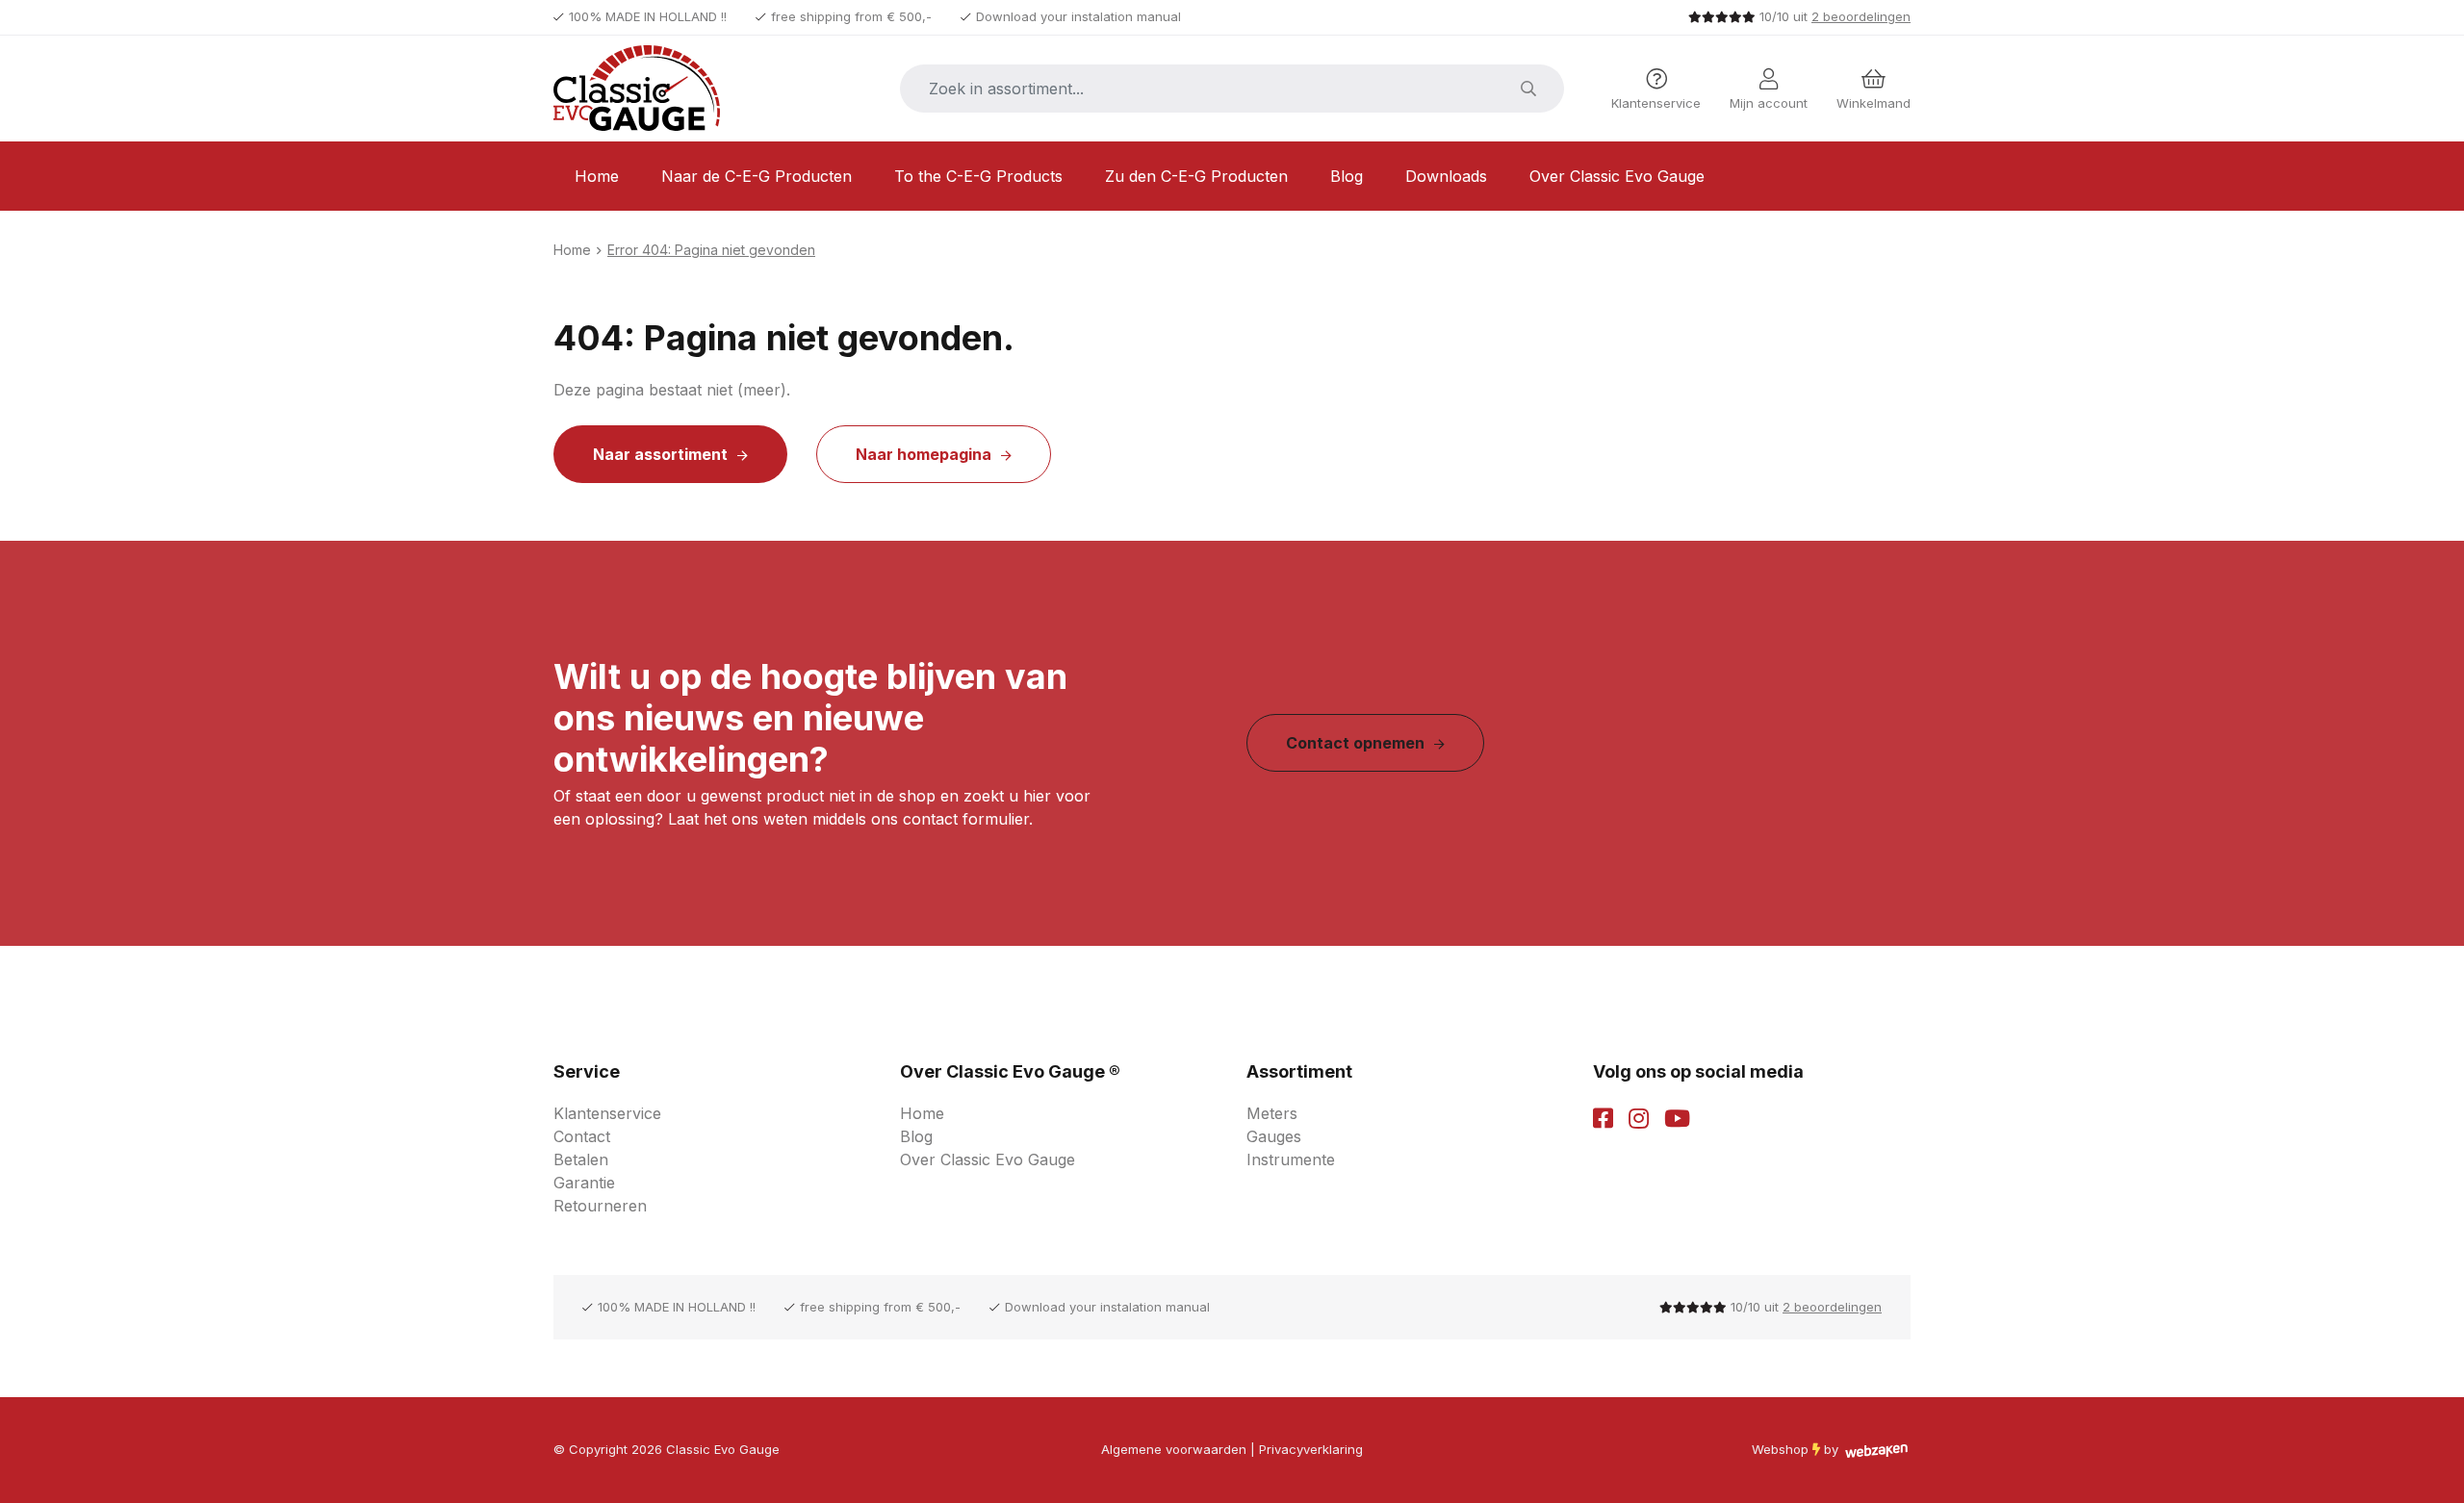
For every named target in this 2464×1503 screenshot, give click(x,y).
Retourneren (600, 1206)
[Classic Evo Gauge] (654, 89)
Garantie (584, 1183)
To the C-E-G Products (978, 176)
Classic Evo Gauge (723, 1449)
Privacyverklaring (1311, 1449)
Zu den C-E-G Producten (1196, 176)
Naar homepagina (924, 454)
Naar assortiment (660, 454)
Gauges (1274, 1136)
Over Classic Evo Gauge (1617, 176)
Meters (1272, 1113)
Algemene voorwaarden (1174, 1449)
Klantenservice (607, 1113)
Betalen (581, 1159)
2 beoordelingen (1861, 16)
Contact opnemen (1355, 743)
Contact (582, 1136)
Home (597, 176)
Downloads (1446, 176)
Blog (1347, 176)
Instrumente (1291, 1159)
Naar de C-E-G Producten (757, 176)
